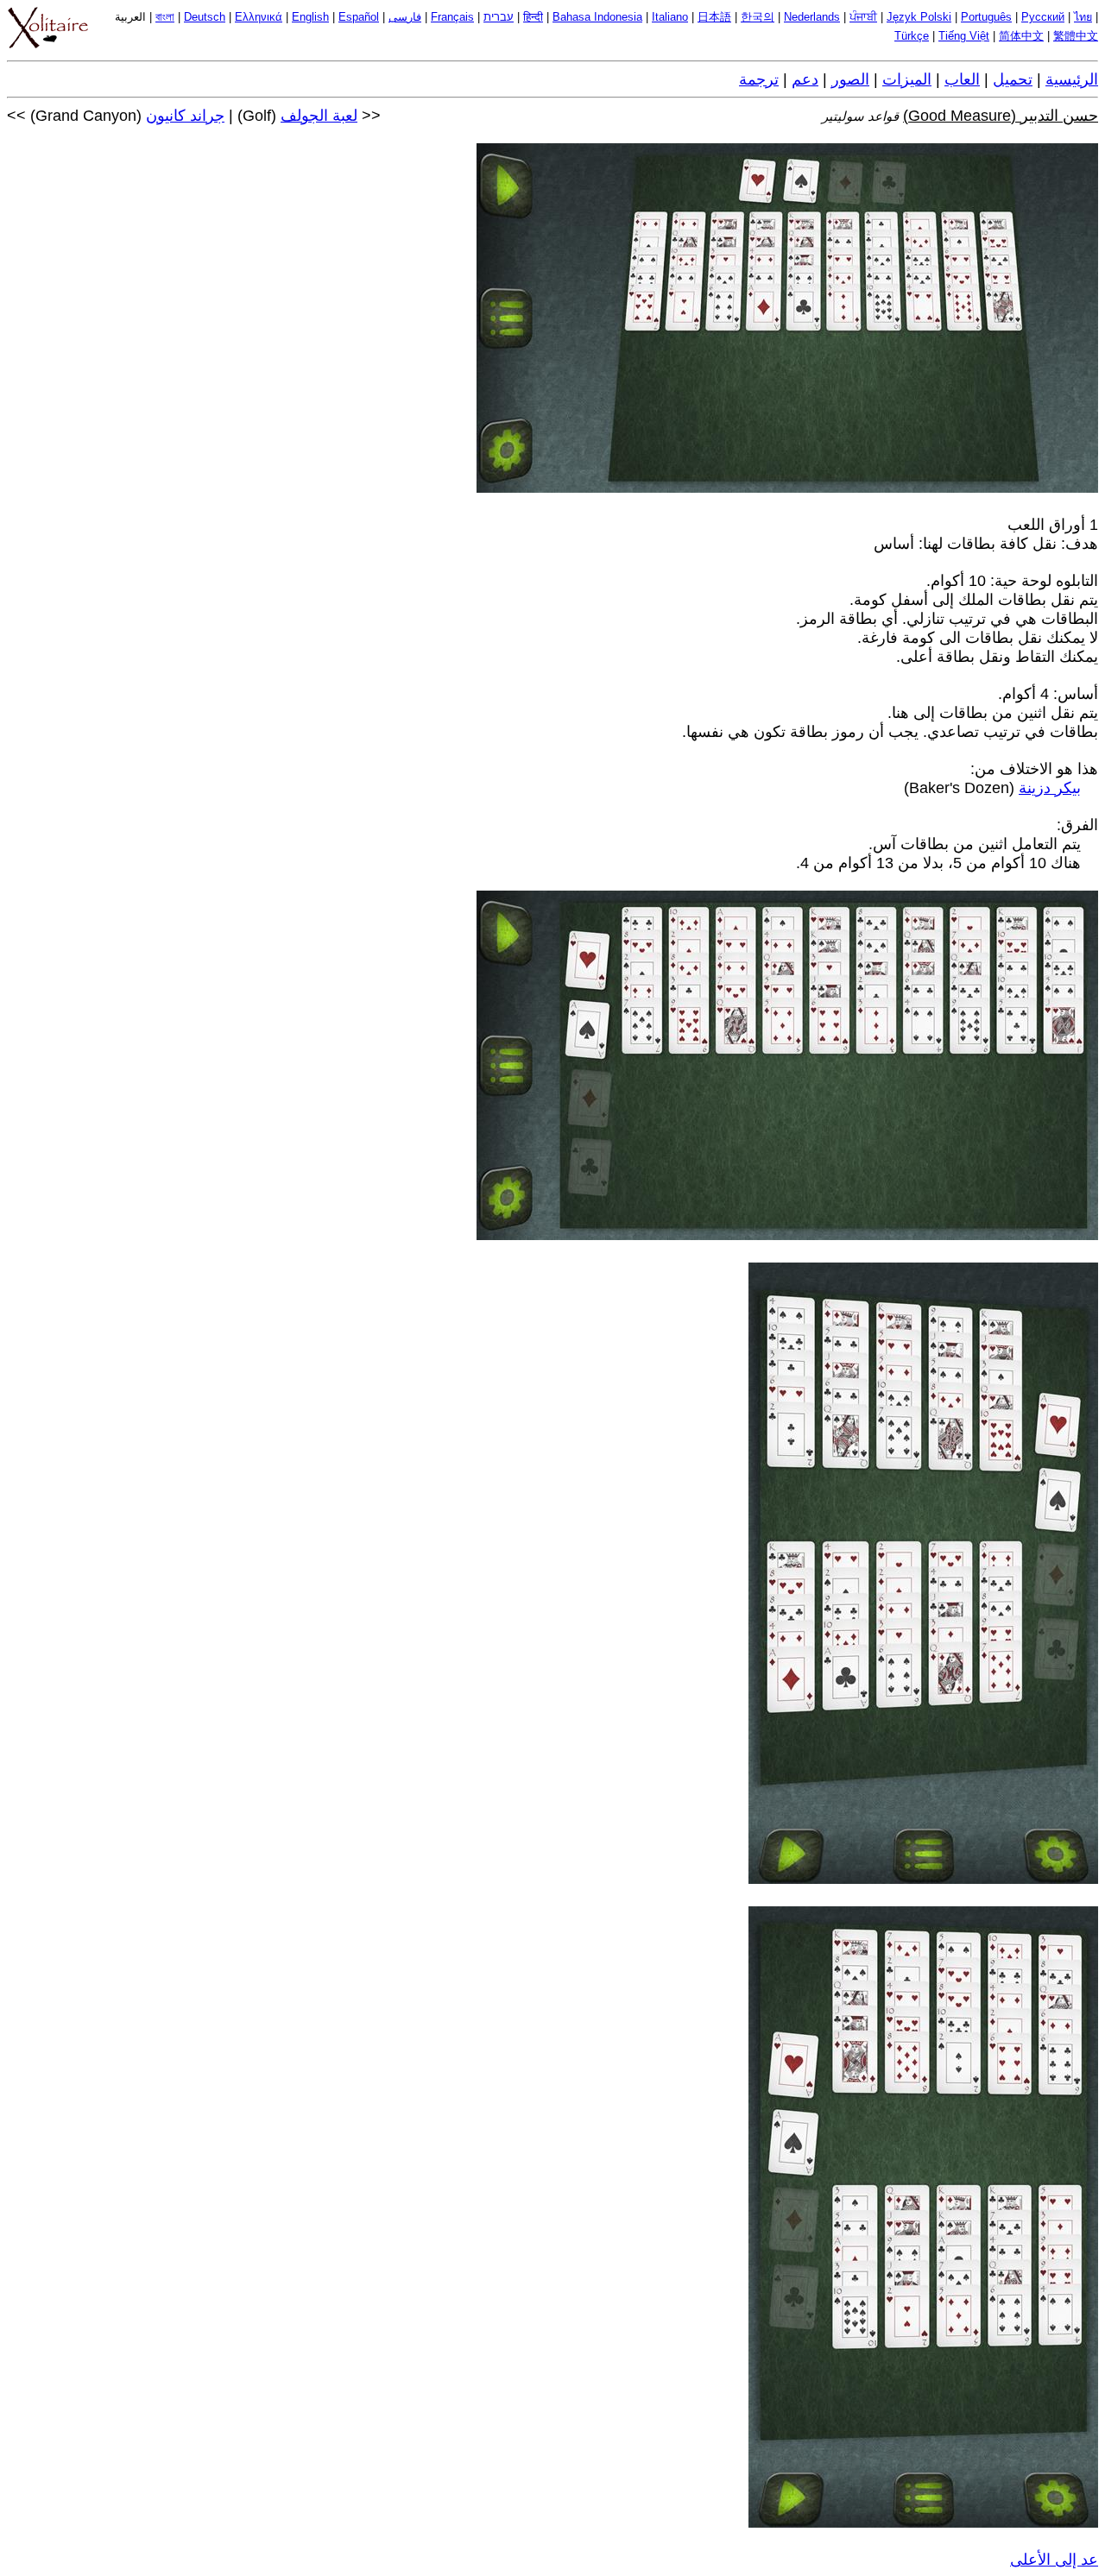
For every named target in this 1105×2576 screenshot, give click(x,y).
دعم (805, 79)
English (310, 17)
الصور (850, 79)
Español (359, 17)
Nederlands (812, 17)
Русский (1043, 17)
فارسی (405, 17)
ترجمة (759, 79)
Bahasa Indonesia (597, 17)
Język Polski (919, 17)
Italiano (670, 17)
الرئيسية (1072, 79)
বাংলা (165, 17)
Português (986, 17)
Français (452, 17)
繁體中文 (1076, 36)
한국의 (758, 17)
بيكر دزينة (1050, 788)
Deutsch (205, 17)
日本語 (714, 17)
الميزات (907, 79)
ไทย (1083, 17)
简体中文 (1021, 36)
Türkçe (912, 36)
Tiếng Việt (964, 36)
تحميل (1013, 79)
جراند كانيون (185, 116)
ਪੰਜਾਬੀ (863, 17)
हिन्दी (533, 17)
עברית (499, 17)
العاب (962, 79)
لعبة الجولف (319, 116)
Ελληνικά (259, 17)
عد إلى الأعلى (1054, 2560)
